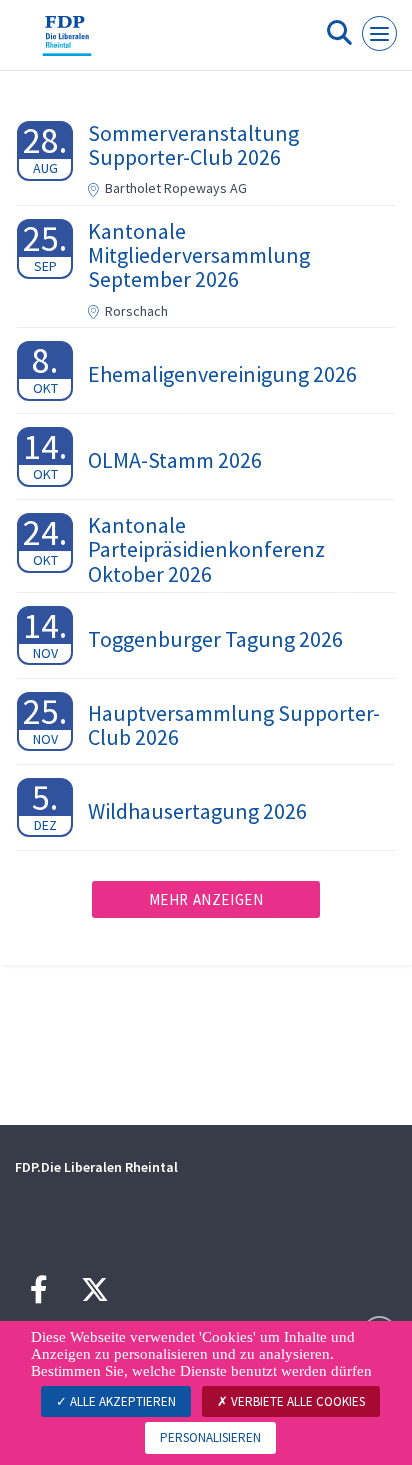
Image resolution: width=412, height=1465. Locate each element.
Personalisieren (210, 1437)
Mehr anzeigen (206, 899)
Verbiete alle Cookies (296, 1401)
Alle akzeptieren (121, 1401)
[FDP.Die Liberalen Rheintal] (67, 43)
